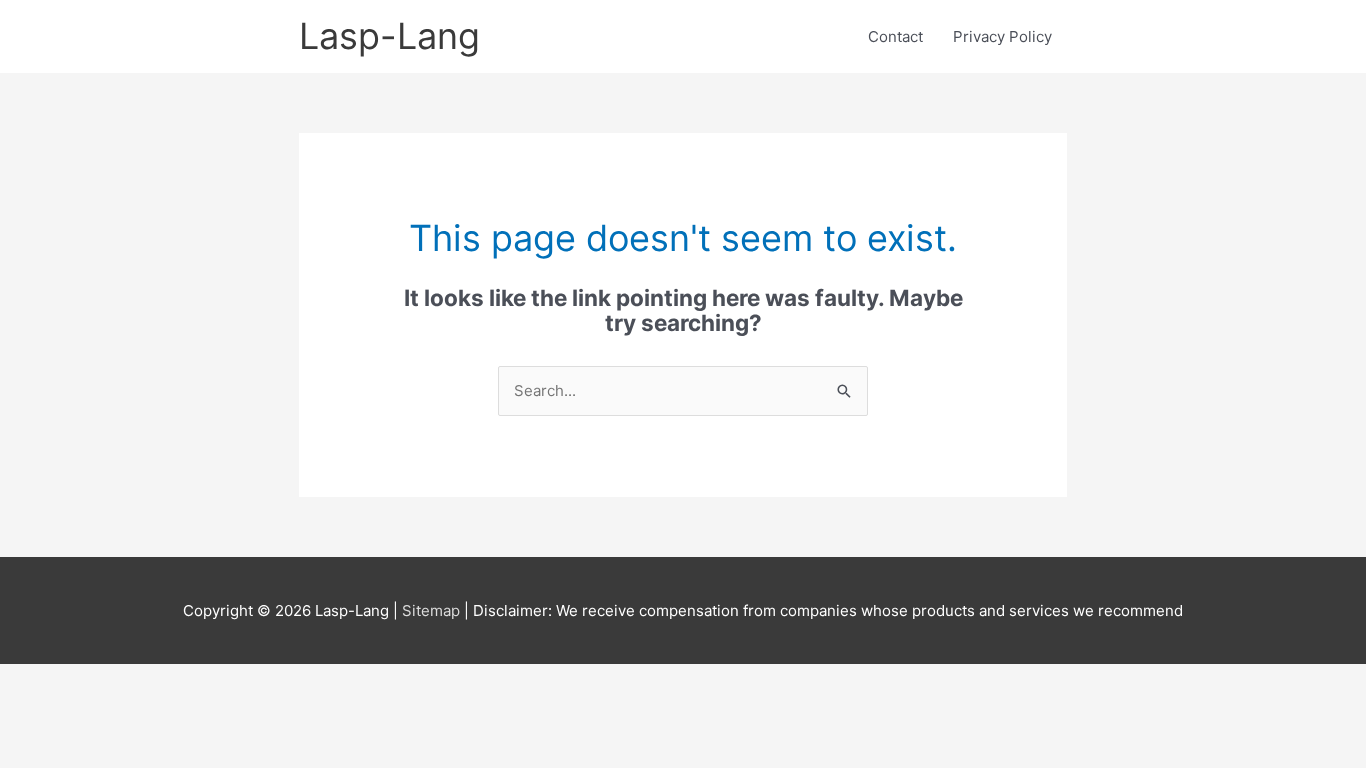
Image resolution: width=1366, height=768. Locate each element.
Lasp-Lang (389, 36)
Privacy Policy (1002, 36)
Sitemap (433, 610)
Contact (895, 36)
